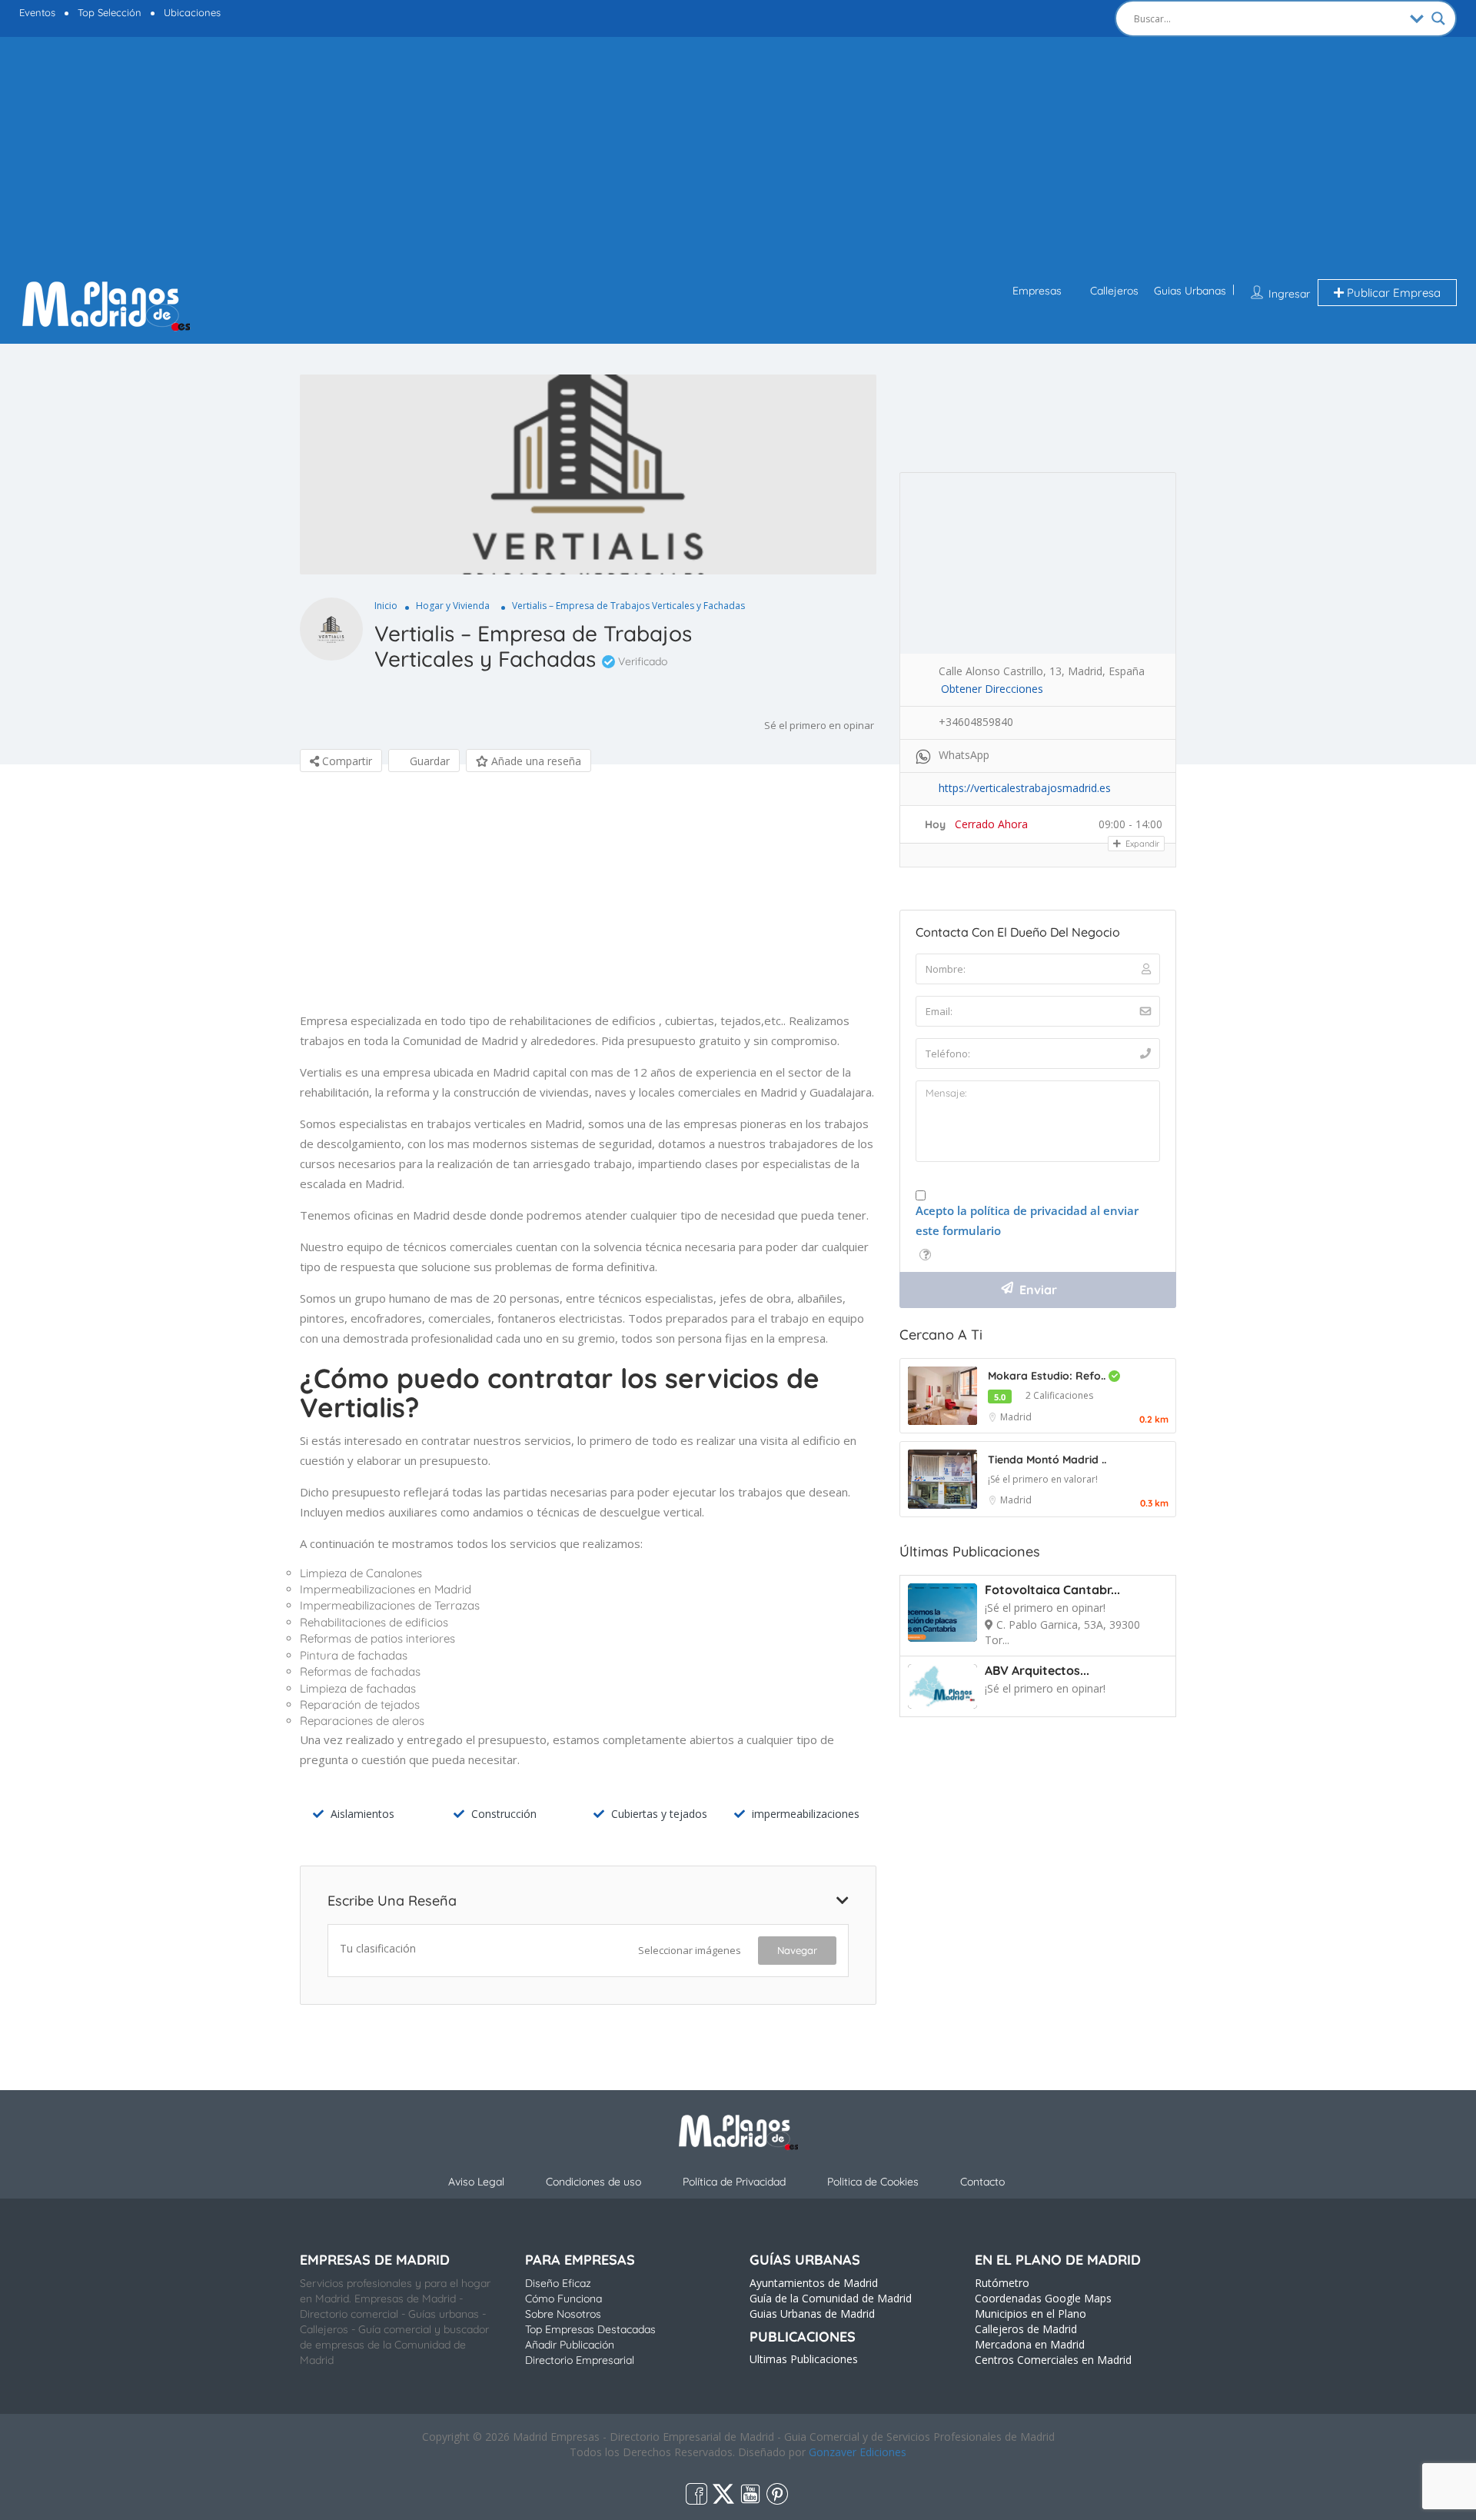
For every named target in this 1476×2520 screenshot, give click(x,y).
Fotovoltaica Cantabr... (1052, 1590)
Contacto (982, 2182)
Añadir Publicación (570, 2345)
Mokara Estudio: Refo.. (1048, 1376)
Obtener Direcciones (992, 689)
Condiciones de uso (593, 2182)
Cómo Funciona (563, 2299)
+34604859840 (976, 722)
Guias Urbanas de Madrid (812, 2314)
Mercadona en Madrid (1030, 2344)
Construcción (504, 1814)
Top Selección (110, 12)
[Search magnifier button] (1438, 18)
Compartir (346, 761)
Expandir (1141, 844)
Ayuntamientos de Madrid (814, 2283)
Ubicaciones (192, 12)
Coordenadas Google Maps (1043, 2298)
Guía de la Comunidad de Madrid (831, 2298)
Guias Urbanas (1190, 291)
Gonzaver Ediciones (858, 2452)
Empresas (1037, 291)
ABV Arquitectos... (1037, 1670)
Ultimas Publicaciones (804, 2359)
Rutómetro (1002, 2283)
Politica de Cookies (873, 2182)
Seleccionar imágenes (690, 1950)
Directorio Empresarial (580, 2360)
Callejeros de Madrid (1026, 2329)
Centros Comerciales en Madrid (1053, 2360)
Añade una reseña (535, 761)
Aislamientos (362, 1814)
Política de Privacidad (734, 2182)
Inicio (386, 606)
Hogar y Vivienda (453, 606)
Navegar (797, 1950)
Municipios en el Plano (1031, 2314)
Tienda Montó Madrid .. (1047, 1460)
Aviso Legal (476, 2182)
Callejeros (1114, 291)
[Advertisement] (738, 160)
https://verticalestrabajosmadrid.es (1025, 788)
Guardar (428, 761)
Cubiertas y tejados (659, 1814)
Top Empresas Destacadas (590, 2329)
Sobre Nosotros (563, 2314)
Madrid (1016, 1417)
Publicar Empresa (1392, 293)
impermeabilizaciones (806, 1814)
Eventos (37, 12)
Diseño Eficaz (558, 2283)
